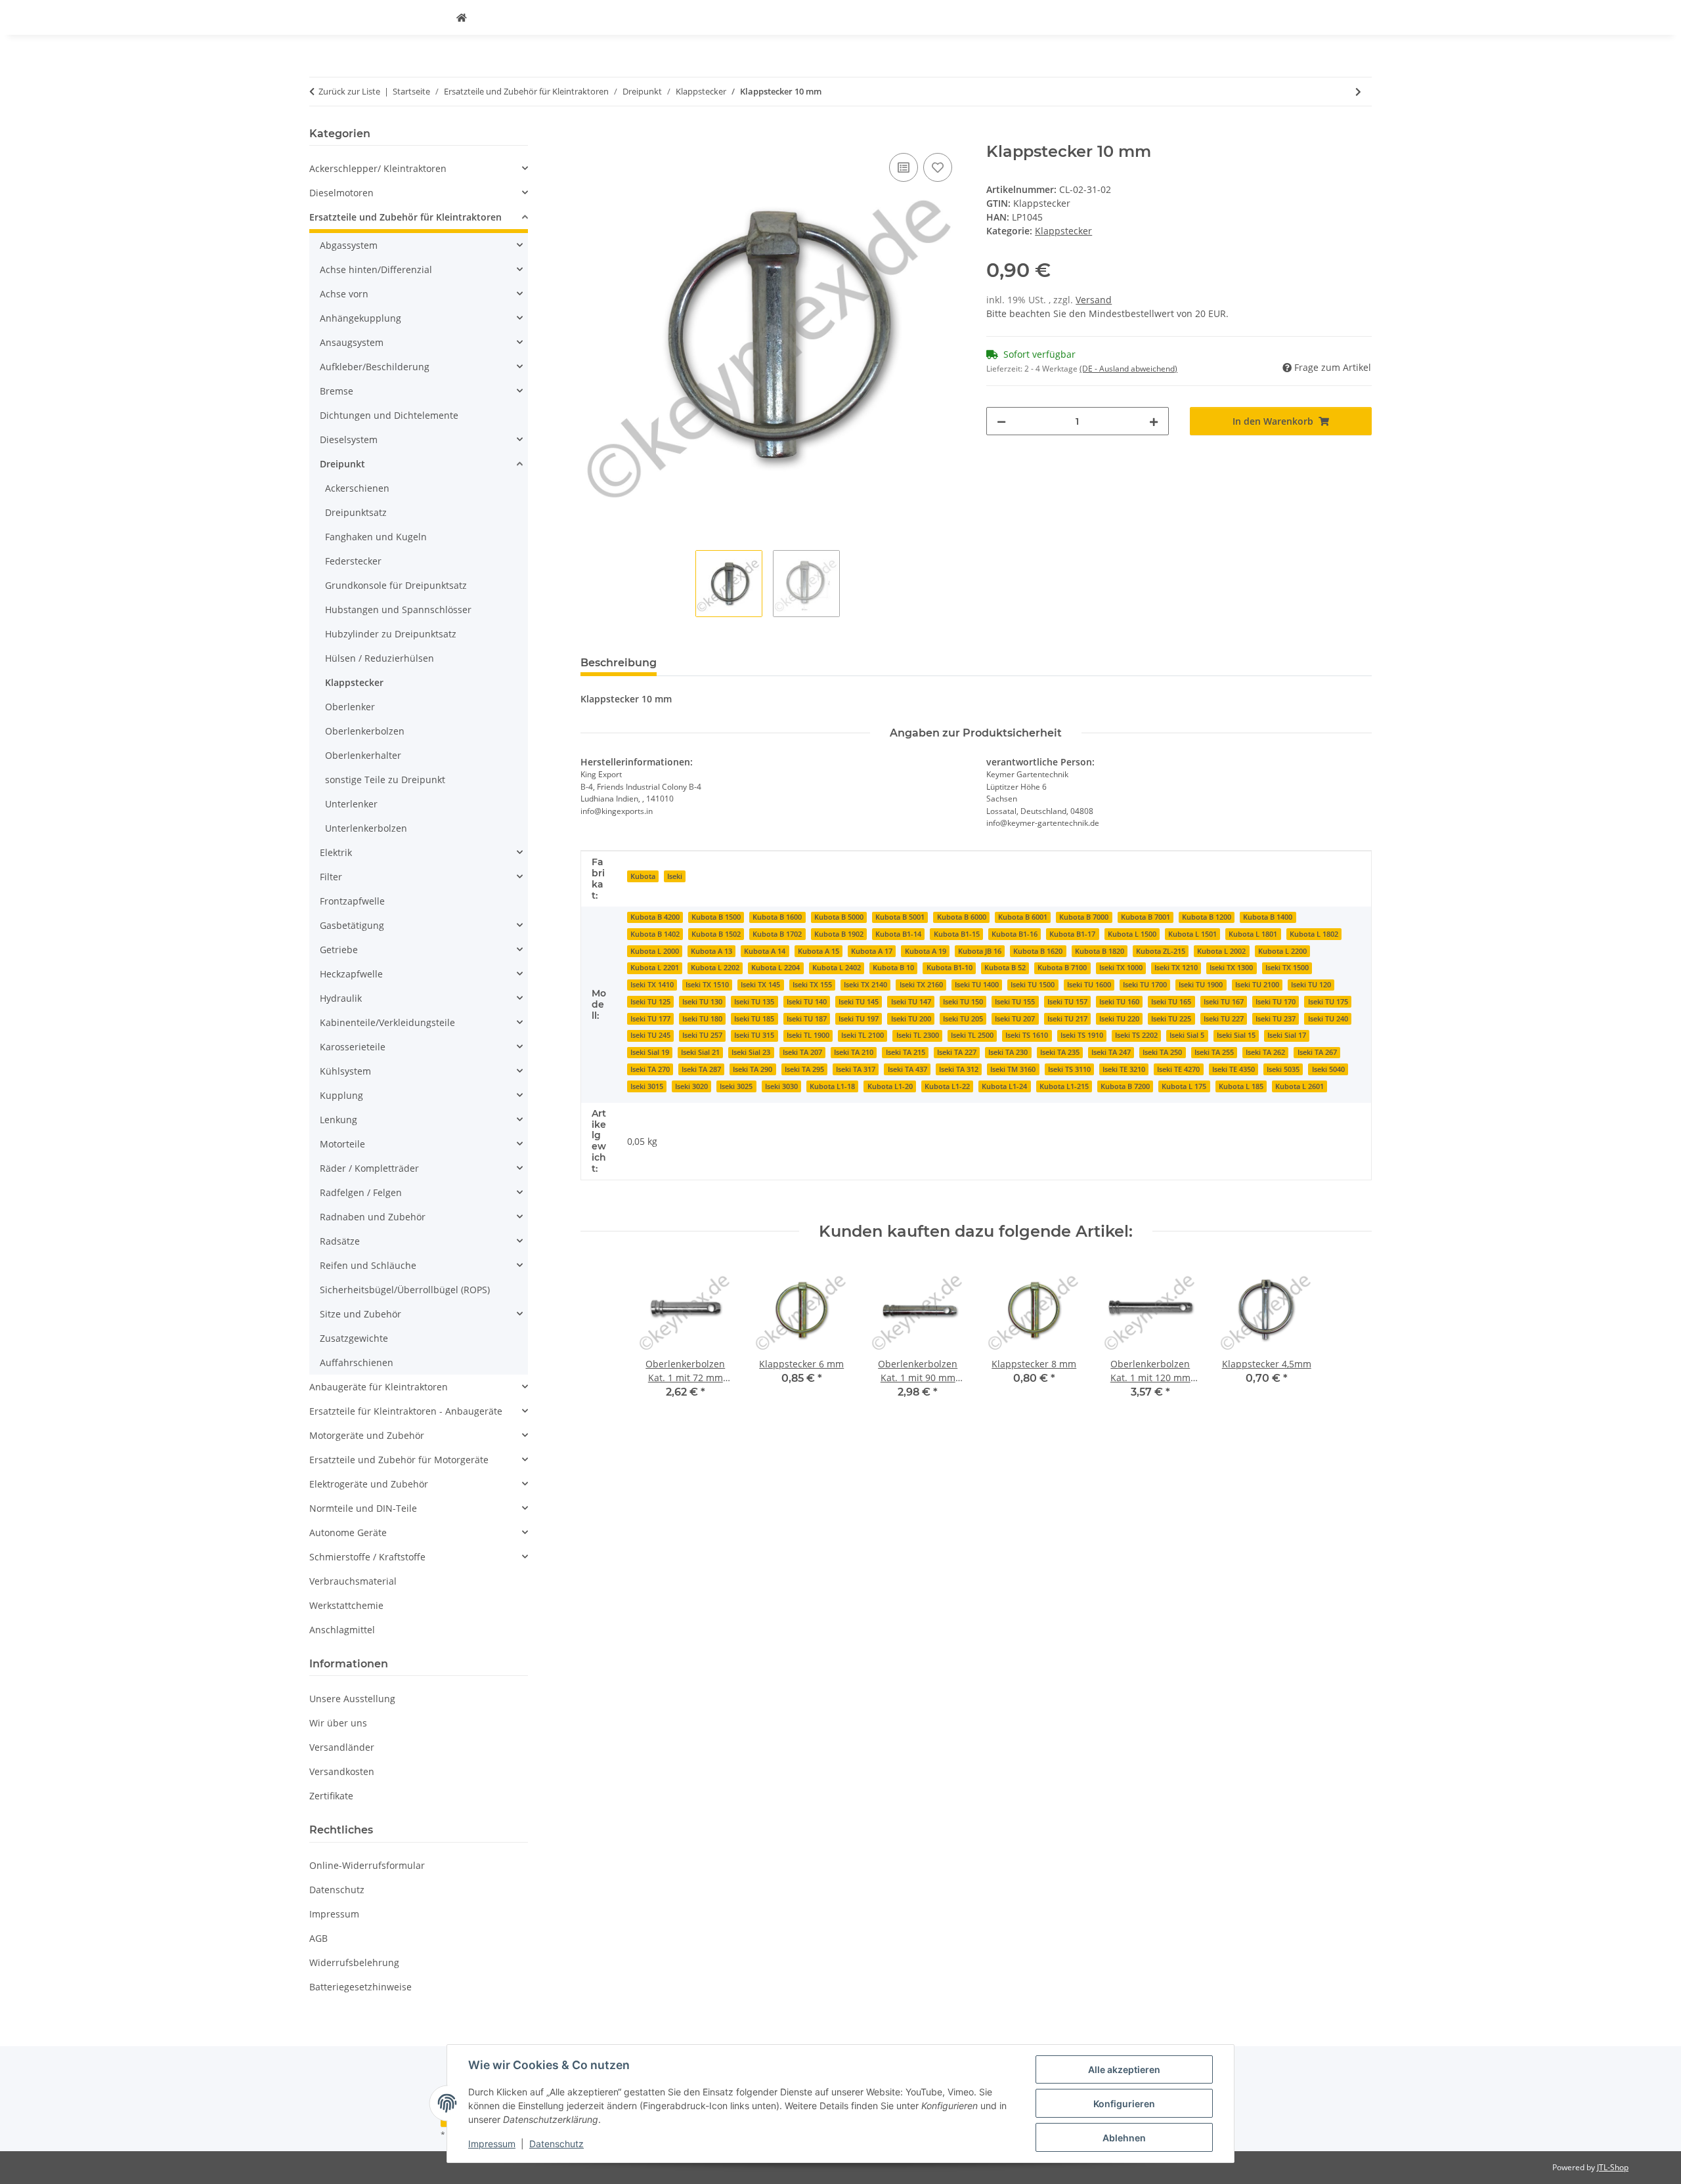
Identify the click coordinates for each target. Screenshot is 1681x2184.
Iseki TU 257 (702, 1035)
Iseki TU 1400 (977, 985)
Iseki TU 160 (1119, 1002)
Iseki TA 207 (802, 1052)
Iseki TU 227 (1224, 1019)
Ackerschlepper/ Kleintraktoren (378, 168)
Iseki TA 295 (804, 1069)
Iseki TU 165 (1171, 1002)
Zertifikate (331, 1796)
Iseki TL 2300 (918, 1035)
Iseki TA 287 (701, 1069)
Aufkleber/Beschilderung (375, 367)
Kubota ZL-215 (1161, 951)
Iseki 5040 (1328, 1069)
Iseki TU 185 (754, 1019)
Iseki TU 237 (1276, 1019)
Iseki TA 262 (1265, 1052)
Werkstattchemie (346, 1605)
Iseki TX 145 (760, 985)
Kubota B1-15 (957, 934)
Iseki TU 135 (754, 1002)
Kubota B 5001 (900, 917)
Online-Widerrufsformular (367, 1865)
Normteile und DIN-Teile (363, 1508)
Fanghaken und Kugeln (376, 537)
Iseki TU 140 (807, 1002)
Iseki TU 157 (1067, 1002)
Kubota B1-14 (898, 934)
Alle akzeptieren (1124, 2069)
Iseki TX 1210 (1176, 968)
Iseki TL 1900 (808, 1035)
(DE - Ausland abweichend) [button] (1128, 369)
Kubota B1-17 (1072, 934)
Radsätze (340, 1241)
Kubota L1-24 (1004, 1086)
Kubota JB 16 (980, 951)
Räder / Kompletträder (369, 1168)
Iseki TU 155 (1015, 1002)
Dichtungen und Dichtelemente (389, 415)
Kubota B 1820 (1100, 951)
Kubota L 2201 (655, 968)
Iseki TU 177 (650, 1019)
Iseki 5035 (1283, 1069)
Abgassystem (349, 245)
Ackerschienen (357, 488)
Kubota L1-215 (1064, 1086)
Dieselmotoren (341, 193)
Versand (1094, 300)
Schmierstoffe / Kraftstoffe (367, 1557)
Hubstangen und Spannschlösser (398, 610)
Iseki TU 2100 (1257, 985)
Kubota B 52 (1005, 968)
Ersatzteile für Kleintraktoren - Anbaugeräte (406, 1411)
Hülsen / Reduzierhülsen (380, 658)
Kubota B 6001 (1023, 917)
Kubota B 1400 (1268, 917)
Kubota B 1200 (1207, 917)
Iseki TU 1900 (1201, 985)
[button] (419, 168)
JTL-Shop (1613, 2167)
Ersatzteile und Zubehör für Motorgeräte (399, 1460)
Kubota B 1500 (716, 917)
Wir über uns (338, 1723)
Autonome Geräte (348, 1532)
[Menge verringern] (1001, 421)
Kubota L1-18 (832, 1086)
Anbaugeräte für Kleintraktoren (379, 1387)
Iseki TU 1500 (1033, 985)
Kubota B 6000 (962, 917)
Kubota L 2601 (1299, 1086)
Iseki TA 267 (1317, 1052)
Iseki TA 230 (1008, 1052)
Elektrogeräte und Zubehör (369, 1484)
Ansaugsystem (352, 342)
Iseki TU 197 (859, 1019)
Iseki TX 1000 (1121, 968)
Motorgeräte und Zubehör (367, 1435)
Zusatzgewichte (354, 1338)
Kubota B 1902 (839, 934)
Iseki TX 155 (812, 985)
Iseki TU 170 (1276, 1002)
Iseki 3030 (781, 1086)
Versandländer (342, 1747)
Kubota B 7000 (1084, 917)
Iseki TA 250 (1162, 1052)
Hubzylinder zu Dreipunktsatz (391, 634)
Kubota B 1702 (777, 934)
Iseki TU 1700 (1145, 985)
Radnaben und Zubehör (373, 1217)
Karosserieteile (353, 1047)
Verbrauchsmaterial (353, 1581)
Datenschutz (557, 2144)
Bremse (337, 391)
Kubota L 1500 (1132, 934)
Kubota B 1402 (655, 934)
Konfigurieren (1124, 2104)
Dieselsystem (349, 439)
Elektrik (336, 852)
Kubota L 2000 (655, 951)
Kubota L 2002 (1221, 951)
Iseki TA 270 (650, 1069)
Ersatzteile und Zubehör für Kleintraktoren (405, 217)
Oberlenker (350, 707)
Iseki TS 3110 (1069, 1069)
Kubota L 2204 (775, 968)
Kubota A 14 (765, 951)
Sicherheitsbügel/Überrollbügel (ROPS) (405, 1290)
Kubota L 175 (1184, 1086)
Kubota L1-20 (890, 1086)
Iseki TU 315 (754, 1035)
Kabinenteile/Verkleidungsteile (387, 1022)
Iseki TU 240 (1328, 1019)
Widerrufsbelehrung (354, 1962)
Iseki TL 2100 (862, 1035)
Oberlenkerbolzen (365, 731)
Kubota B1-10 (950, 968)
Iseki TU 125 (650, 1002)
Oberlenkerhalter (363, 755)
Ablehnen (1124, 2138)
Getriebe (339, 950)
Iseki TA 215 (906, 1052)
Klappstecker (1063, 231)
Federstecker (353, 561)
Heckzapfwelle (351, 974)
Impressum (492, 2144)
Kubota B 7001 (1146, 917)
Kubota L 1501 (1192, 934)
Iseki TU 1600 (1089, 985)
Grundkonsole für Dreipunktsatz (396, 585)
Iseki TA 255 (1214, 1052)
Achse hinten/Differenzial (376, 269)
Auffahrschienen (357, 1362)
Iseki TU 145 (859, 1002)
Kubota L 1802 (1314, 934)
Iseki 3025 (736, 1086)
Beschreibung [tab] (619, 663)
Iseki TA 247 (1111, 1052)
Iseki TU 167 (1224, 1002)
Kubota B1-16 (1015, 934)
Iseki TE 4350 (1233, 1069)
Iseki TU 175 (1328, 1002)
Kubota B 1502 (716, 934)
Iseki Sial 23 (751, 1052)
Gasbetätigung (352, 925)
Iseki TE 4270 (1178, 1069)
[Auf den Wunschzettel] (938, 167)
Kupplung (341, 1095)
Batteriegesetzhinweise (360, 1987)
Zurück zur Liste (349, 91)
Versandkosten (342, 1771)
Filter (331, 877)
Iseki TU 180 (702, 1019)
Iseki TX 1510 (707, 985)
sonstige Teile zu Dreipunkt (385, 780)
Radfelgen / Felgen (361, 1192)
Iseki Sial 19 (650, 1052)
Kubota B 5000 (839, 917)
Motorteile (342, 1144)
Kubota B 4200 (655, 917)
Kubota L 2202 (715, 968)
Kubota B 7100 (1062, 968)
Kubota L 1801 (1253, 934)
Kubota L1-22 (947, 1086)
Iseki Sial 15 (1236, 1035)
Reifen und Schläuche (368, 1265)
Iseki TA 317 (856, 1069)
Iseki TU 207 (1015, 1019)
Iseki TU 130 (702, 1002)
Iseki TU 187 (807, 1019)
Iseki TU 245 (650, 1035)
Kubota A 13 (711, 951)
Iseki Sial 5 (1187, 1035)
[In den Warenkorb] (591, 135)
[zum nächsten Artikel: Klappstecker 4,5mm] (1358, 92)
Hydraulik (341, 998)
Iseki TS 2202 (1136, 1035)
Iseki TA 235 (1060, 1052)
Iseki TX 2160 (921, 985)
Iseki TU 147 (911, 1002)
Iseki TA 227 (957, 1052)
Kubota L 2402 (837, 968)
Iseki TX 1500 (1287, 968)
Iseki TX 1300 (1231, 968)
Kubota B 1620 (1038, 951)
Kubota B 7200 (1125, 1086)
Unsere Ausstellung (352, 1699)
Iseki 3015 (647, 1086)
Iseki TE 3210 (1124, 1069)
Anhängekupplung (360, 318)
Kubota (643, 876)
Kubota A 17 (872, 951)
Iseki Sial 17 (1287, 1035)
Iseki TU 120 (1311, 985)
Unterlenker (351, 804)
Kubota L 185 (1241, 1086)
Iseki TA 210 (854, 1052)
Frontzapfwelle (352, 901)
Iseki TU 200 (911, 1019)
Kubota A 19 (926, 951)
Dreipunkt (342, 464)
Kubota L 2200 (1282, 951)
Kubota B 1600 (777, 917)
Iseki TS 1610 (1027, 1035)
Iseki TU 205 (963, 1019)
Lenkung (338, 1120)
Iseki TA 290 (753, 1069)
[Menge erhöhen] (1154, 421)
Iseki (675, 876)
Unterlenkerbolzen (366, 828)
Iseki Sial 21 (700, 1052)
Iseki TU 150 (963, 1002)
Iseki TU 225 (1171, 1019)
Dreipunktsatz (356, 512)
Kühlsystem (345, 1071)
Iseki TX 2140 (865, 985)
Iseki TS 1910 (1082, 1035)
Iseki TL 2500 (972, 1035)
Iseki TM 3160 (1013, 1069)
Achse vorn (344, 294)
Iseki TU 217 (1067, 1019)
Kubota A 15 (819, 951)
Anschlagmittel (342, 1630)
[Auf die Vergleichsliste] (904, 167)
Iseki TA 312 (959, 1069)
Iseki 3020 (691, 1086)
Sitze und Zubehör (360, 1314)
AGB (318, 1938)
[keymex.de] (462, 17)
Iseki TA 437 (907, 1069)
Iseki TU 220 (1119, 1019)
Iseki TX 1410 (652, 985)
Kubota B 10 (893, 968)
